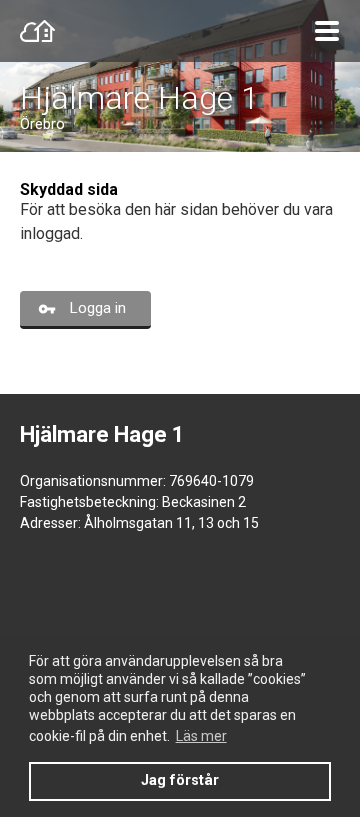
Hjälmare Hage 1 (139, 98)
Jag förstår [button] (180, 780)
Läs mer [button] (201, 736)
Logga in (98, 308)
